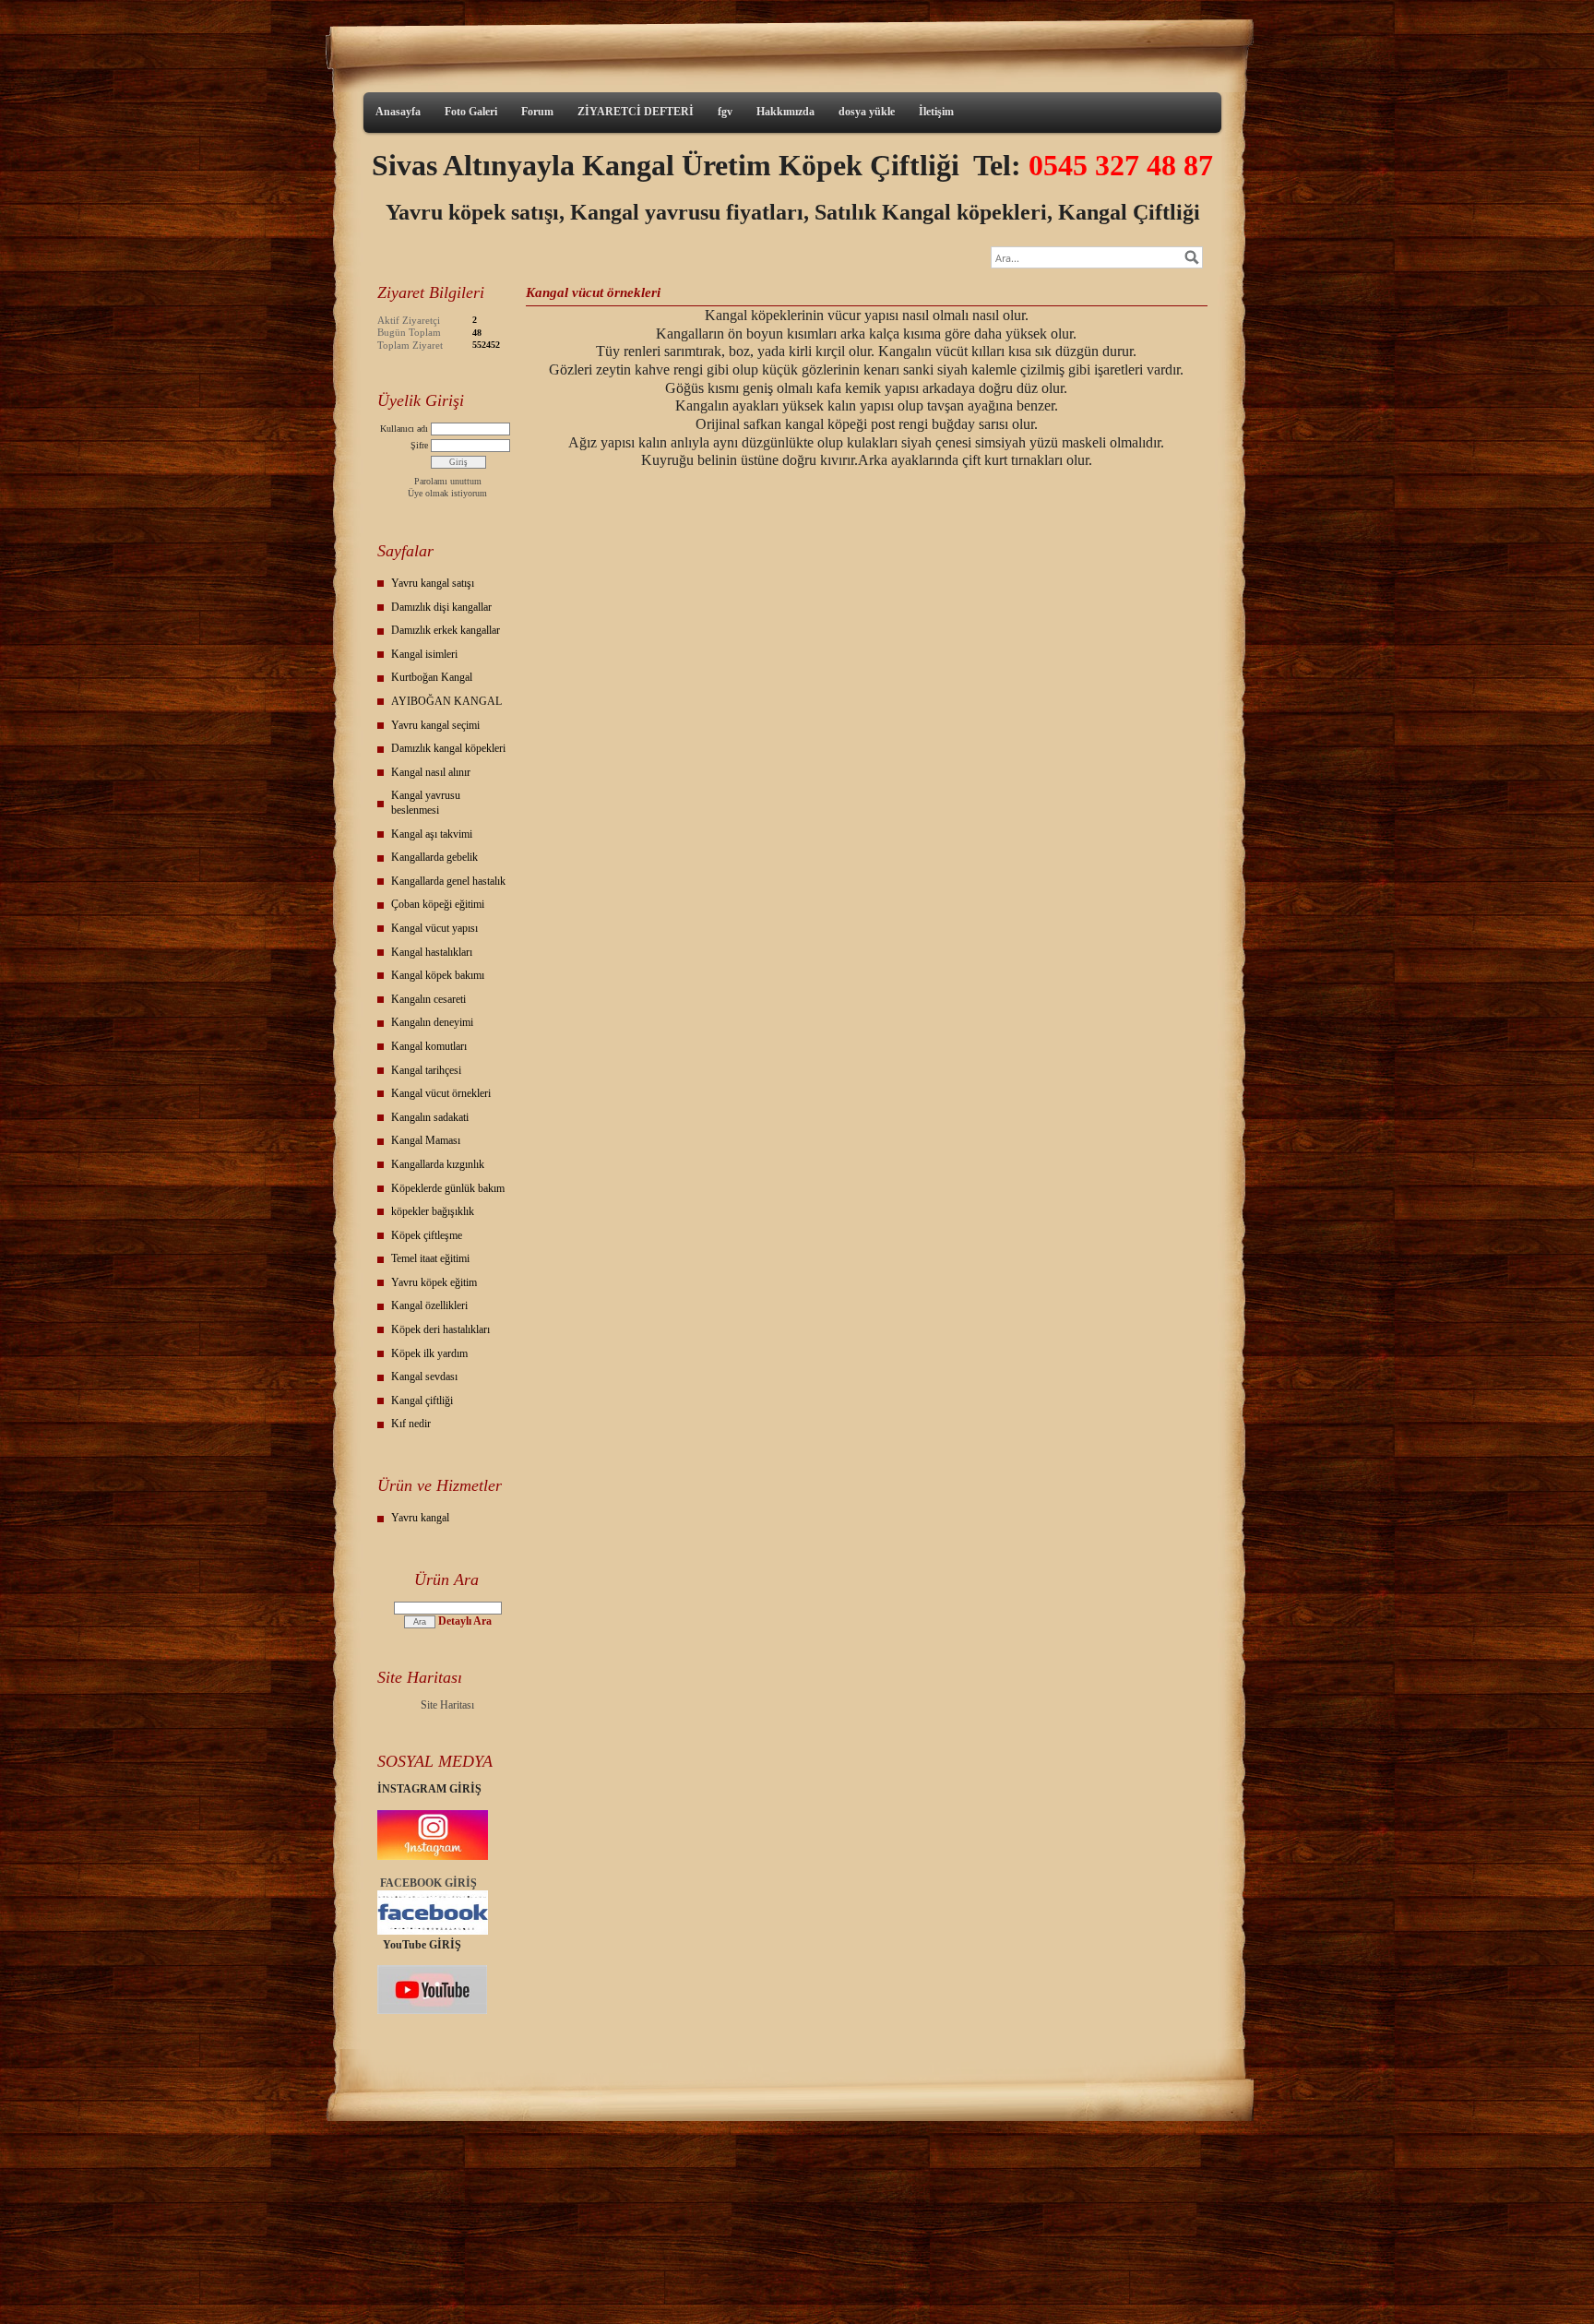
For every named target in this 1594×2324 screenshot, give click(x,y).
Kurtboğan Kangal (432, 677)
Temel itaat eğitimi (430, 1258)
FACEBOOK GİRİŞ (428, 1883)
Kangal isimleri (424, 654)
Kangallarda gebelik (434, 857)
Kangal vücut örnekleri (441, 1093)
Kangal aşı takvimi (432, 834)
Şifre (419, 445)
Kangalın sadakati (430, 1117)
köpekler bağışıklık (433, 1211)
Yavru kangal (420, 1518)
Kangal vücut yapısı (434, 928)
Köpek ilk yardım (429, 1353)
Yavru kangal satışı (433, 583)
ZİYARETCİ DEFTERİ (636, 112)
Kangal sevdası (424, 1377)
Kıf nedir (411, 1424)
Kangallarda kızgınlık (438, 1164)
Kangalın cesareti (428, 999)
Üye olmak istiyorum (447, 493)
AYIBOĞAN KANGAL (446, 701)
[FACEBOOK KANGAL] (433, 1931)
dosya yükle (867, 112)
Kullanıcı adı (404, 429)
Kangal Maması (426, 1140)
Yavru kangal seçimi (435, 725)
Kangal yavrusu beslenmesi (426, 803)
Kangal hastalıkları (432, 952)
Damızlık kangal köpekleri (448, 748)
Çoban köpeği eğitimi (438, 904)
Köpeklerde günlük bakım (448, 1188)
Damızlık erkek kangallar (446, 630)
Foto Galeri (471, 112)
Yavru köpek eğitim (434, 1282)
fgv (725, 112)
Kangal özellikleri (429, 1305)
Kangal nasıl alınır (431, 772)
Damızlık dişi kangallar (441, 607)
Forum (537, 112)
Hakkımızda (785, 112)
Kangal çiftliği (422, 1400)
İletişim (936, 112)
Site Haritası (447, 1705)
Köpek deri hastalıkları (440, 1329)
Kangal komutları (429, 1046)
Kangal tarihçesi (426, 1070)
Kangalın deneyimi (432, 1022)
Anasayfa (398, 112)
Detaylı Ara (465, 1621)
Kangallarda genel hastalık (448, 881)
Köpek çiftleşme (427, 1235)
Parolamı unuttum (448, 481)
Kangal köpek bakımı (438, 975)
